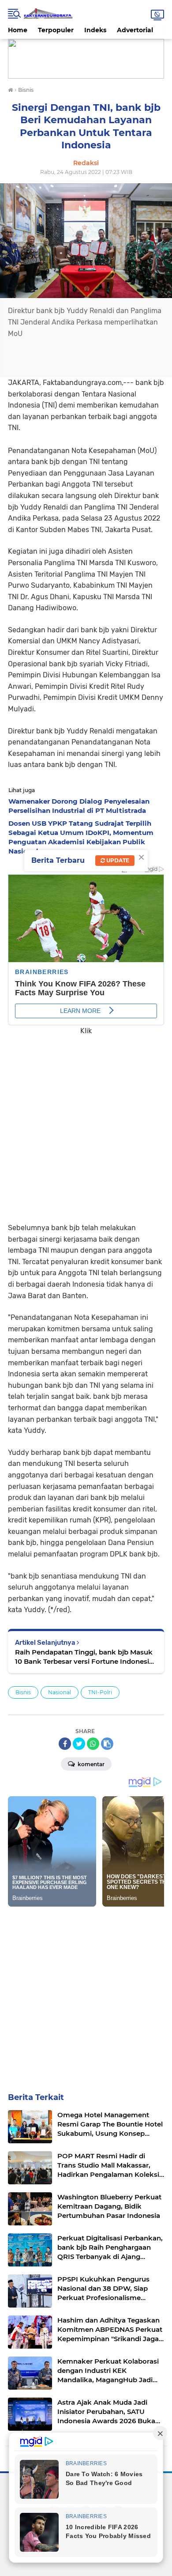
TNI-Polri (100, 1692)
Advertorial (135, 30)
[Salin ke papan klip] (107, 1744)
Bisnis (23, 1692)
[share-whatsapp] (93, 1744)
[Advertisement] (86, 1123)
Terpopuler (56, 30)
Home (18, 30)
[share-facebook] (65, 1744)
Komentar (90, 1764)
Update (117, 860)
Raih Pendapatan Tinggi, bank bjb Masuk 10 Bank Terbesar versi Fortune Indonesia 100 (84, 1657)
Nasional (60, 1692)
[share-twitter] (79, 1744)
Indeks (95, 30)
